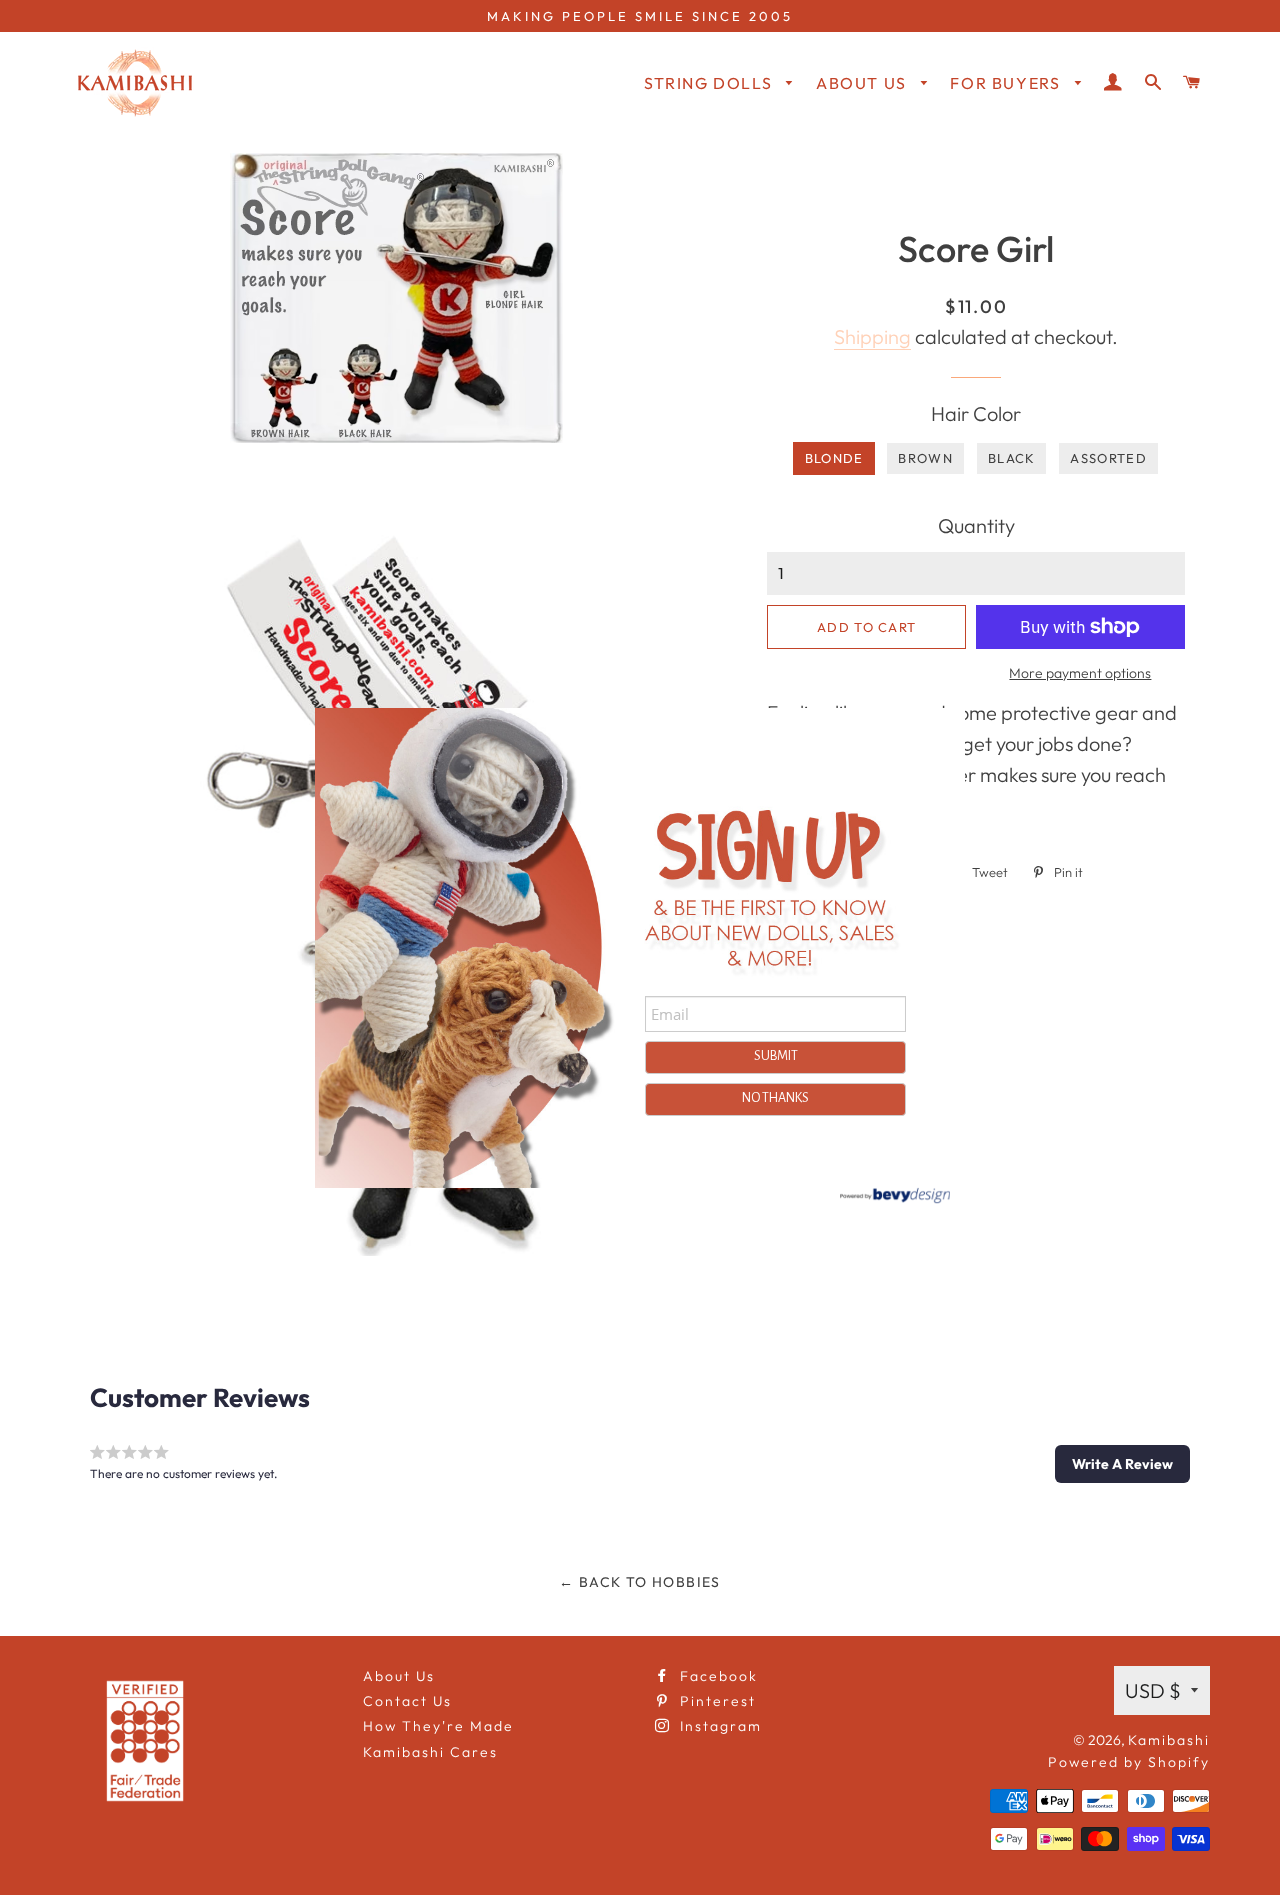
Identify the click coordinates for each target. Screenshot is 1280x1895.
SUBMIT (776, 1056)
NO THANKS (775, 1098)
